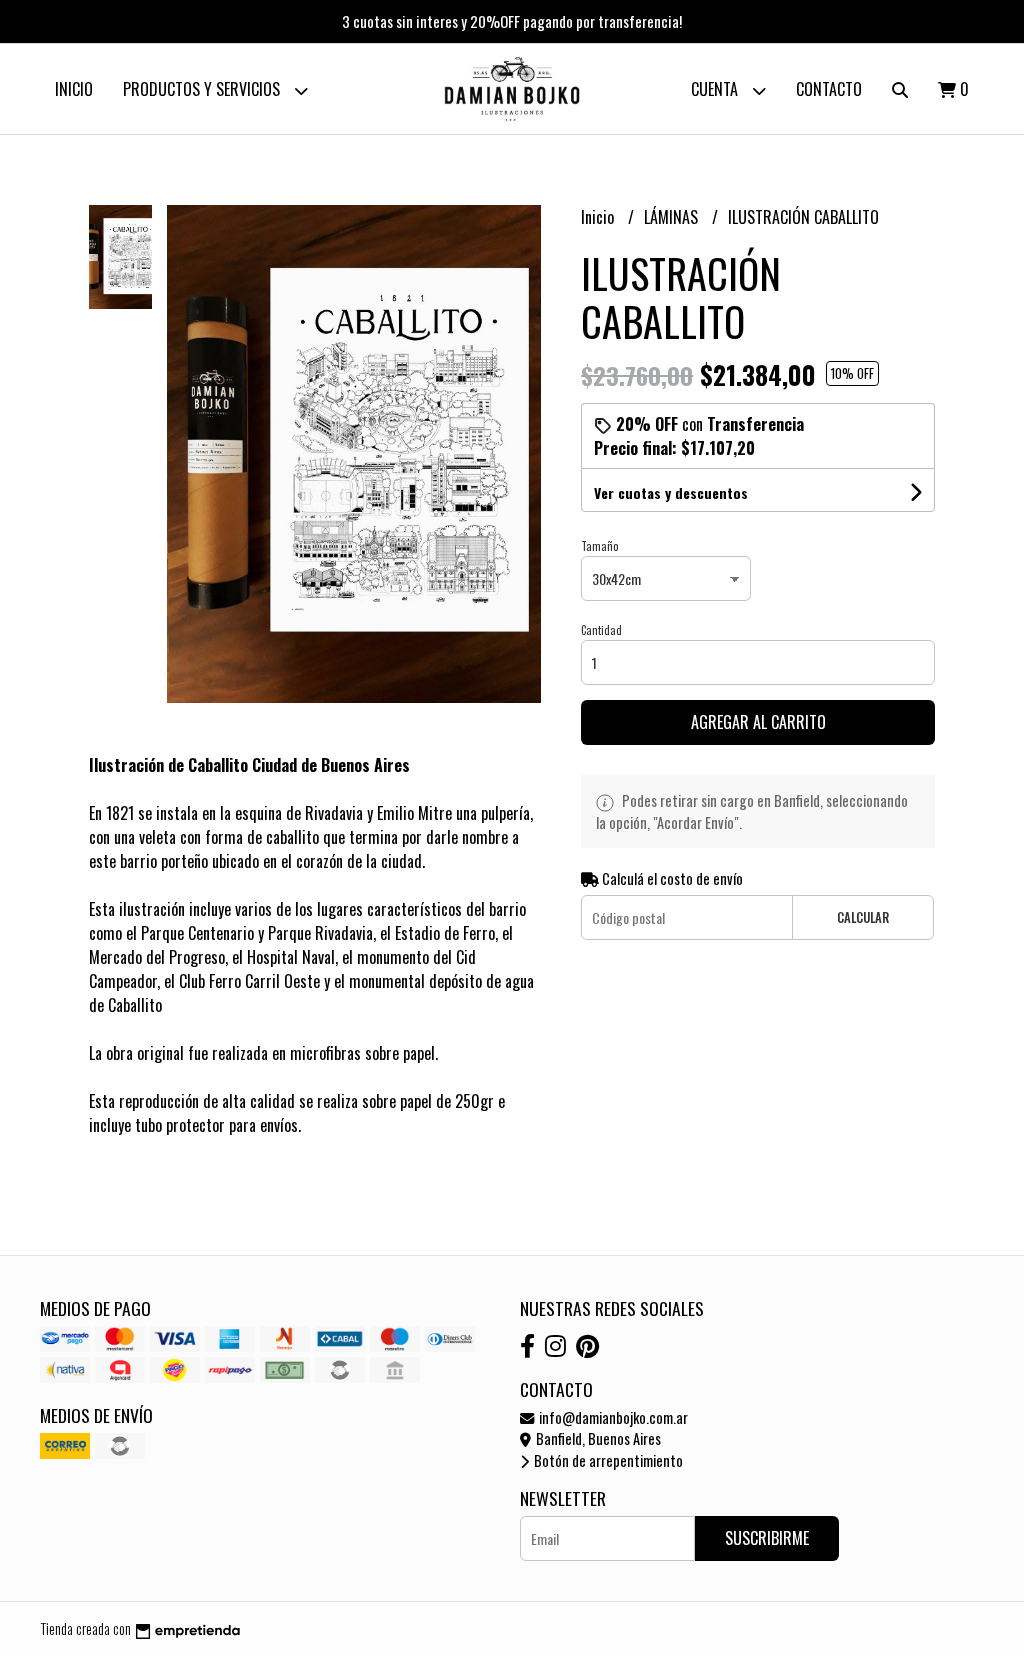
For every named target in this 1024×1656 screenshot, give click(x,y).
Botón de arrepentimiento (607, 1460)
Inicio (74, 89)
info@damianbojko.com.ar (612, 1417)
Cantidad (601, 630)
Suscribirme (767, 1538)
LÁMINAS (673, 217)
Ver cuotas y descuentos (671, 492)
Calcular (863, 917)
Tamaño (599, 546)
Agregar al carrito (758, 722)
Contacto (829, 89)
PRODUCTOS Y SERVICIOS (203, 89)
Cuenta (716, 89)
